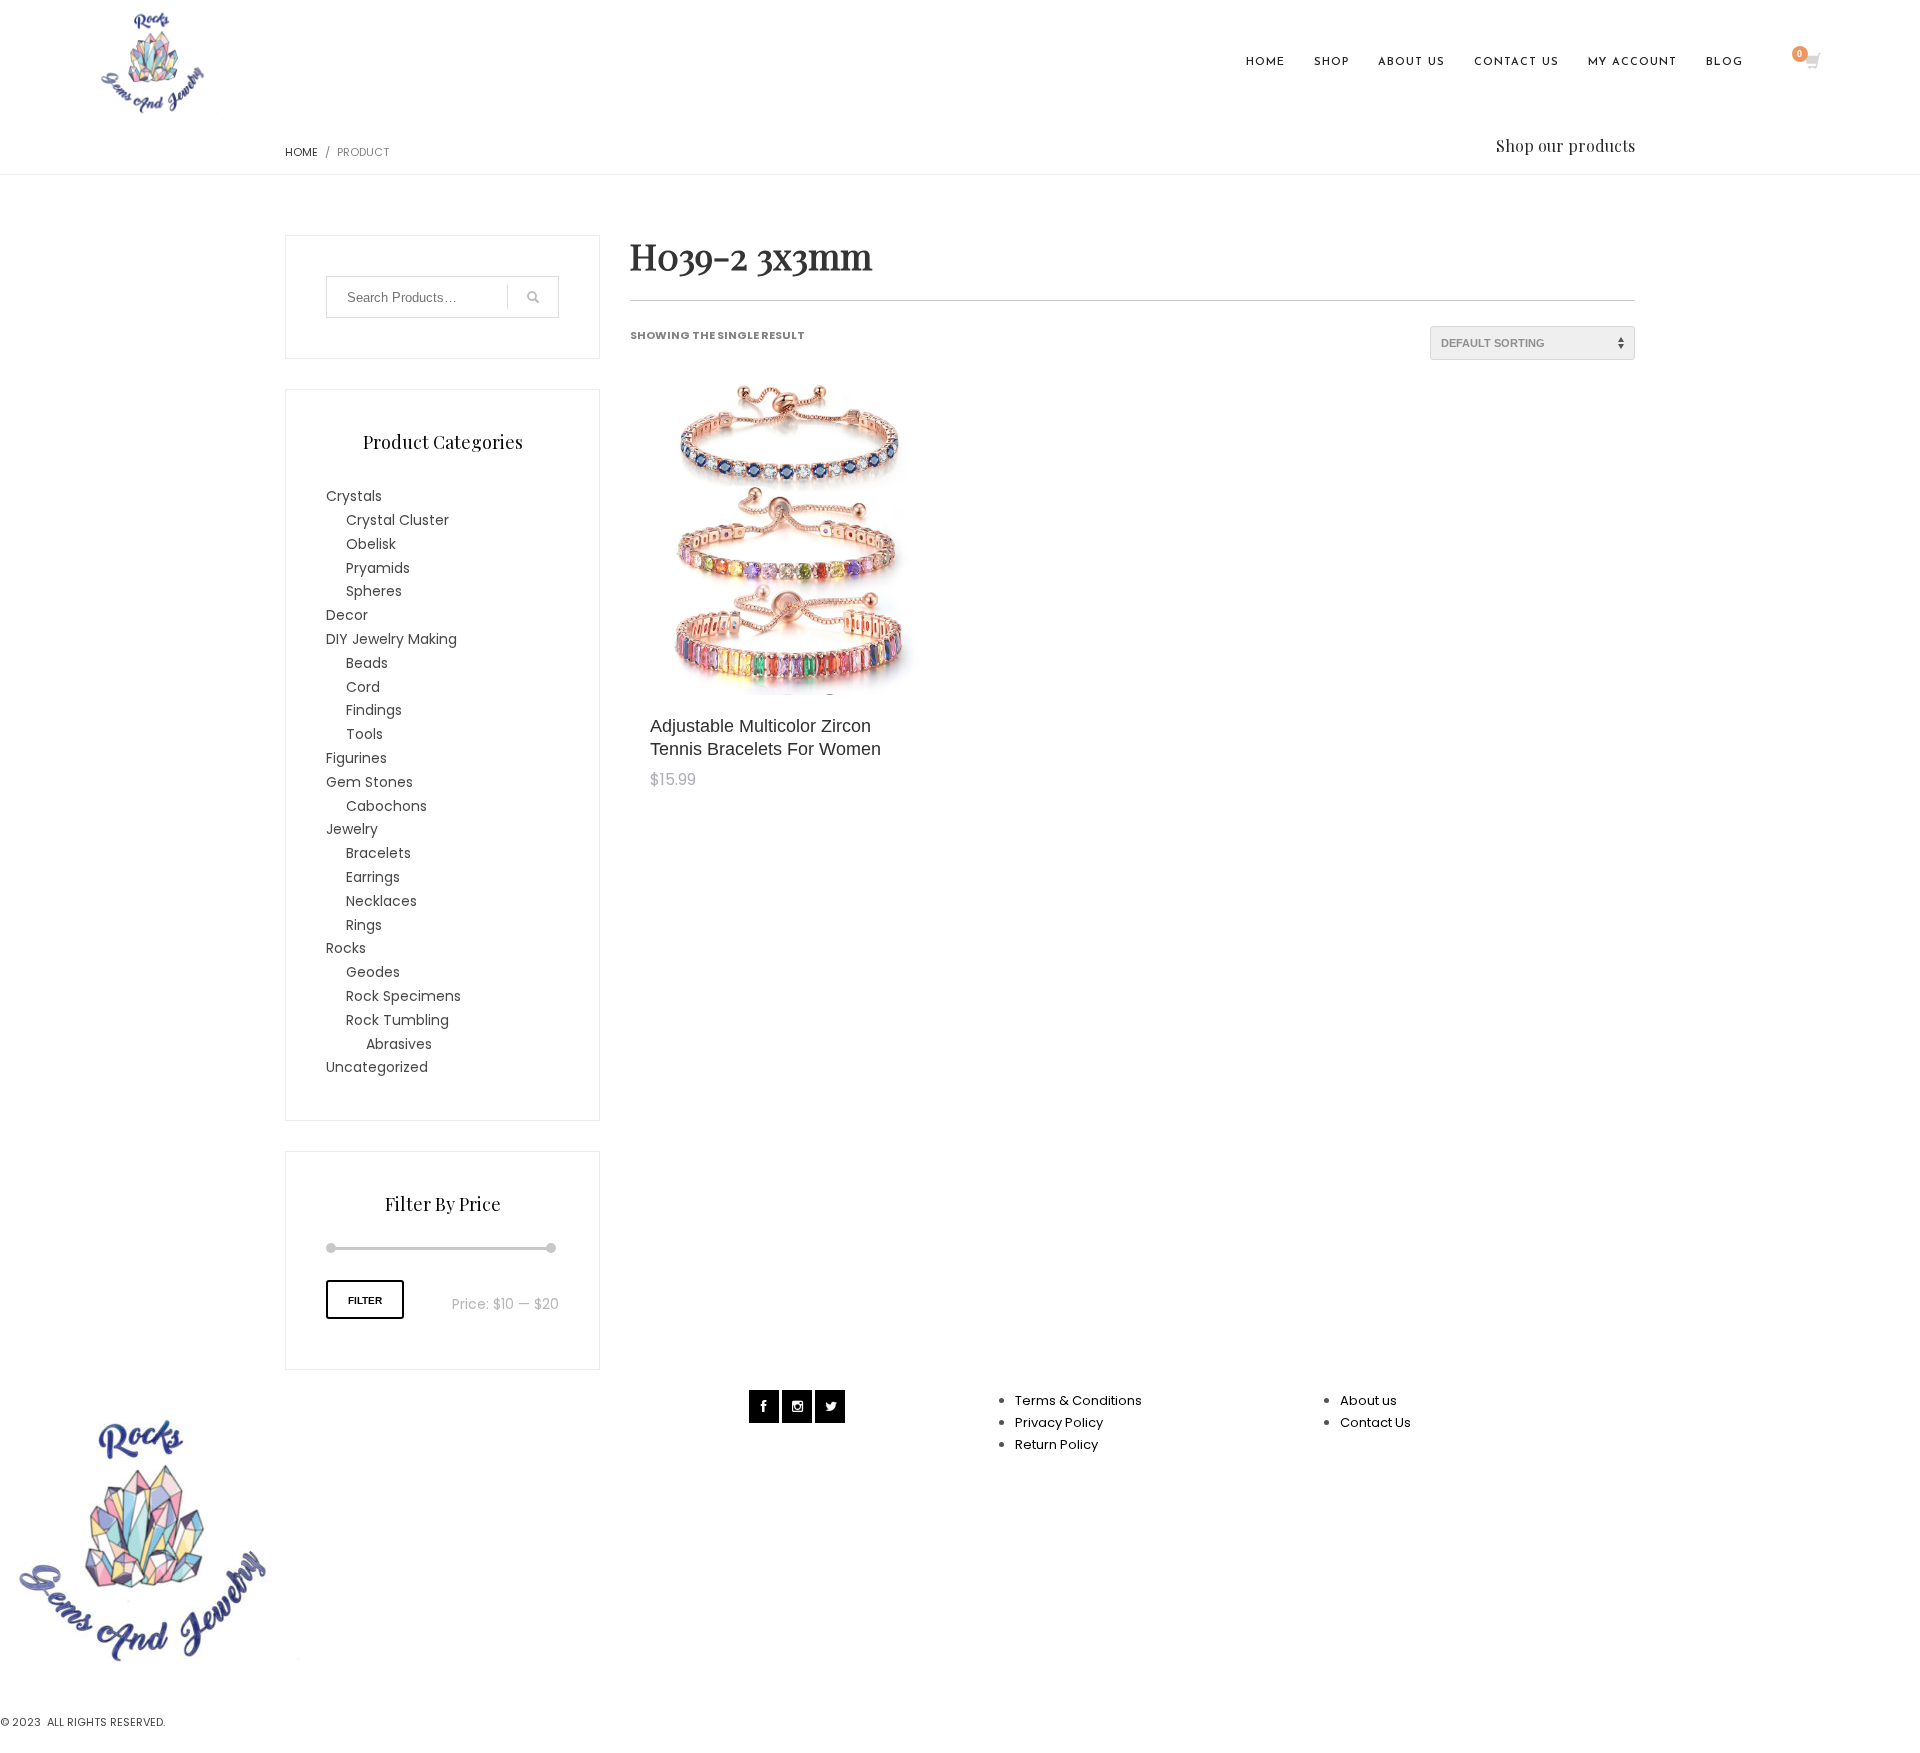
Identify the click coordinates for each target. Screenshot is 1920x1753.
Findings (374, 710)
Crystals (354, 496)
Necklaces (381, 901)
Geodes (373, 972)
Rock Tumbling (397, 1020)
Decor (347, 615)
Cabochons (386, 806)
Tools (364, 734)
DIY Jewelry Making (391, 639)
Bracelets (378, 853)
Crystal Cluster (397, 520)
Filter (365, 1300)
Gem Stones (369, 782)
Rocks (346, 948)
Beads (367, 663)
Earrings (373, 877)
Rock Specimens (403, 996)
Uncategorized (377, 1067)
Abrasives (399, 1044)
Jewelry (352, 829)
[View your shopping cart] (1811, 63)
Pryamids (378, 568)
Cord (363, 687)
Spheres (374, 591)
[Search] (533, 297)
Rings (364, 925)
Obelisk (371, 544)
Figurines (356, 758)
